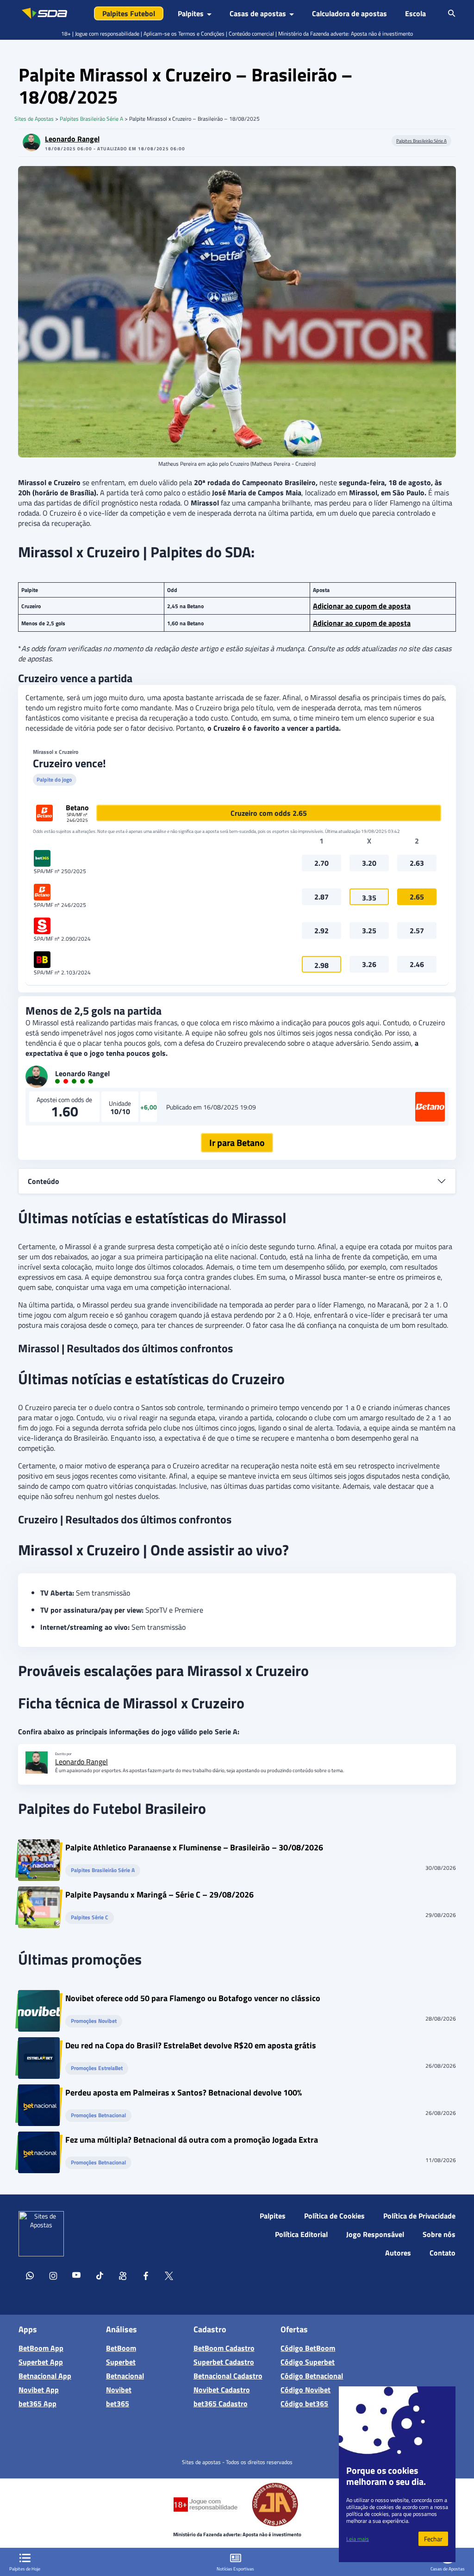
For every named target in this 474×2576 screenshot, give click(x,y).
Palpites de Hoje (25, 2569)
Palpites (273, 2216)
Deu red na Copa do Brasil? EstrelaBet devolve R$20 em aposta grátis (191, 2047)
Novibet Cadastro (222, 2390)
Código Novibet (306, 2390)
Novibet (119, 2390)
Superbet (121, 2362)
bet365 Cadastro (221, 2403)
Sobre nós (439, 2234)
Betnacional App (45, 2376)
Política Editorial (301, 2234)
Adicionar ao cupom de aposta (362, 606)
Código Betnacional (312, 2376)
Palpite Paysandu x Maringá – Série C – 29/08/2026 (159, 1896)
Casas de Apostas (448, 2569)
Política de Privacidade (419, 2216)
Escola (415, 13)
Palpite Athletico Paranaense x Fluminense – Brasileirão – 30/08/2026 (194, 1849)
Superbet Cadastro (224, 2362)
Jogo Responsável (375, 2234)
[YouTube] (76, 2277)
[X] (169, 2277)
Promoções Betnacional (98, 2116)
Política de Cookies (334, 2216)
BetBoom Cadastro (224, 2348)
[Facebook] (146, 2277)
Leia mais (358, 2539)
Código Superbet (308, 2362)
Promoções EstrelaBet (97, 2068)
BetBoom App (41, 2348)
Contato (443, 2253)
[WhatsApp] (30, 2277)
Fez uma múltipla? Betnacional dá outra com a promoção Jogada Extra (192, 2141)
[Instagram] (53, 2277)
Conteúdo (44, 1181)
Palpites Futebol (129, 13)
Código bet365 (304, 2403)
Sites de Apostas (34, 119)
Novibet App (39, 2390)
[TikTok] (100, 2277)
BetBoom (121, 2348)
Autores (398, 2253)
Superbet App (41, 2362)
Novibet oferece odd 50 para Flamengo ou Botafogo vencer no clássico (193, 2000)
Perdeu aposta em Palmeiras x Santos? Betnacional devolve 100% (184, 2094)
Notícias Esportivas (235, 2569)
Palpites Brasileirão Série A (91, 119)
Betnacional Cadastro (228, 2376)
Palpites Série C (90, 1918)
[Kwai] (123, 2277)
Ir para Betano (237, 1143)
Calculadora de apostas (349, 13)
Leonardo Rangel (72, 139)
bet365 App (37, 2403)
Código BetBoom (308, 2348)
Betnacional (125, 2376)
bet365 (118, 2403)
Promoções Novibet (94, 2021)
